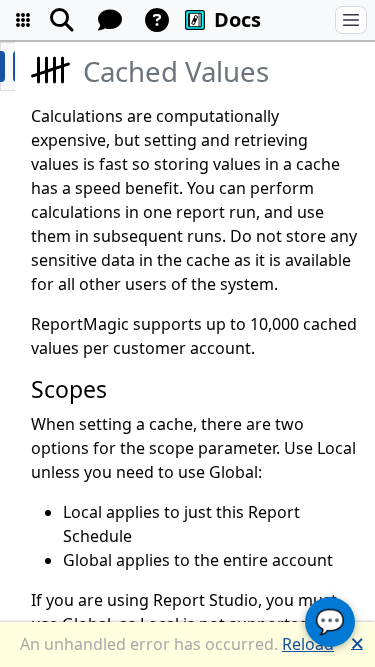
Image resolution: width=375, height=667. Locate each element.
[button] (23, 20)
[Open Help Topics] (157, 20)
